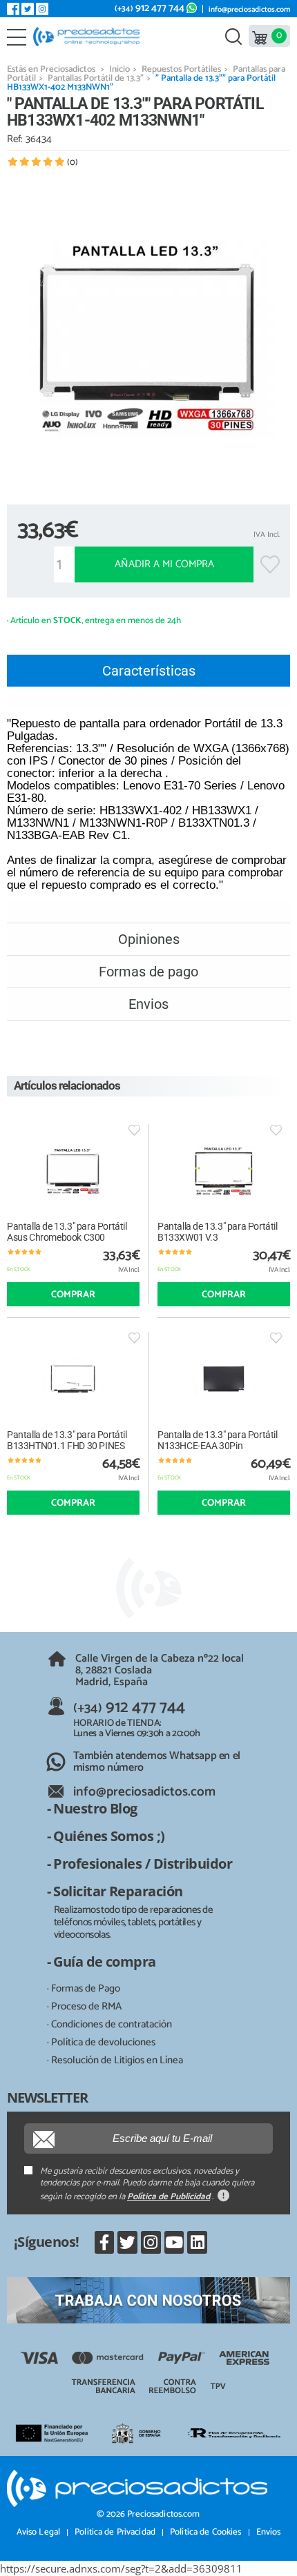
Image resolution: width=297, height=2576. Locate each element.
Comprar (73, 1295)
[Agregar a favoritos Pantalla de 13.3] (134, 1130)
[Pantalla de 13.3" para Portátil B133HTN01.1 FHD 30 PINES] (73, 1378)
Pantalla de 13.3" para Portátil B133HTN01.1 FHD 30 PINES (67, 1440)
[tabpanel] (148, 335)
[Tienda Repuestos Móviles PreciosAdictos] (89, 37)
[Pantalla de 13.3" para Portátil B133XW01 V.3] (224, 1171)
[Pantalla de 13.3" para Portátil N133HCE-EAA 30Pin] (224, 1378)
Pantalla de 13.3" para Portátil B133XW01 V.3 (218, 1232)
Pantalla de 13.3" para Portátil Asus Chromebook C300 (67, 1232)
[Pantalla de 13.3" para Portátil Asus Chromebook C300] (73, 1171)
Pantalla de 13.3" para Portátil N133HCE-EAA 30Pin (218, 1440)
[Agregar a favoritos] (270, 564)
